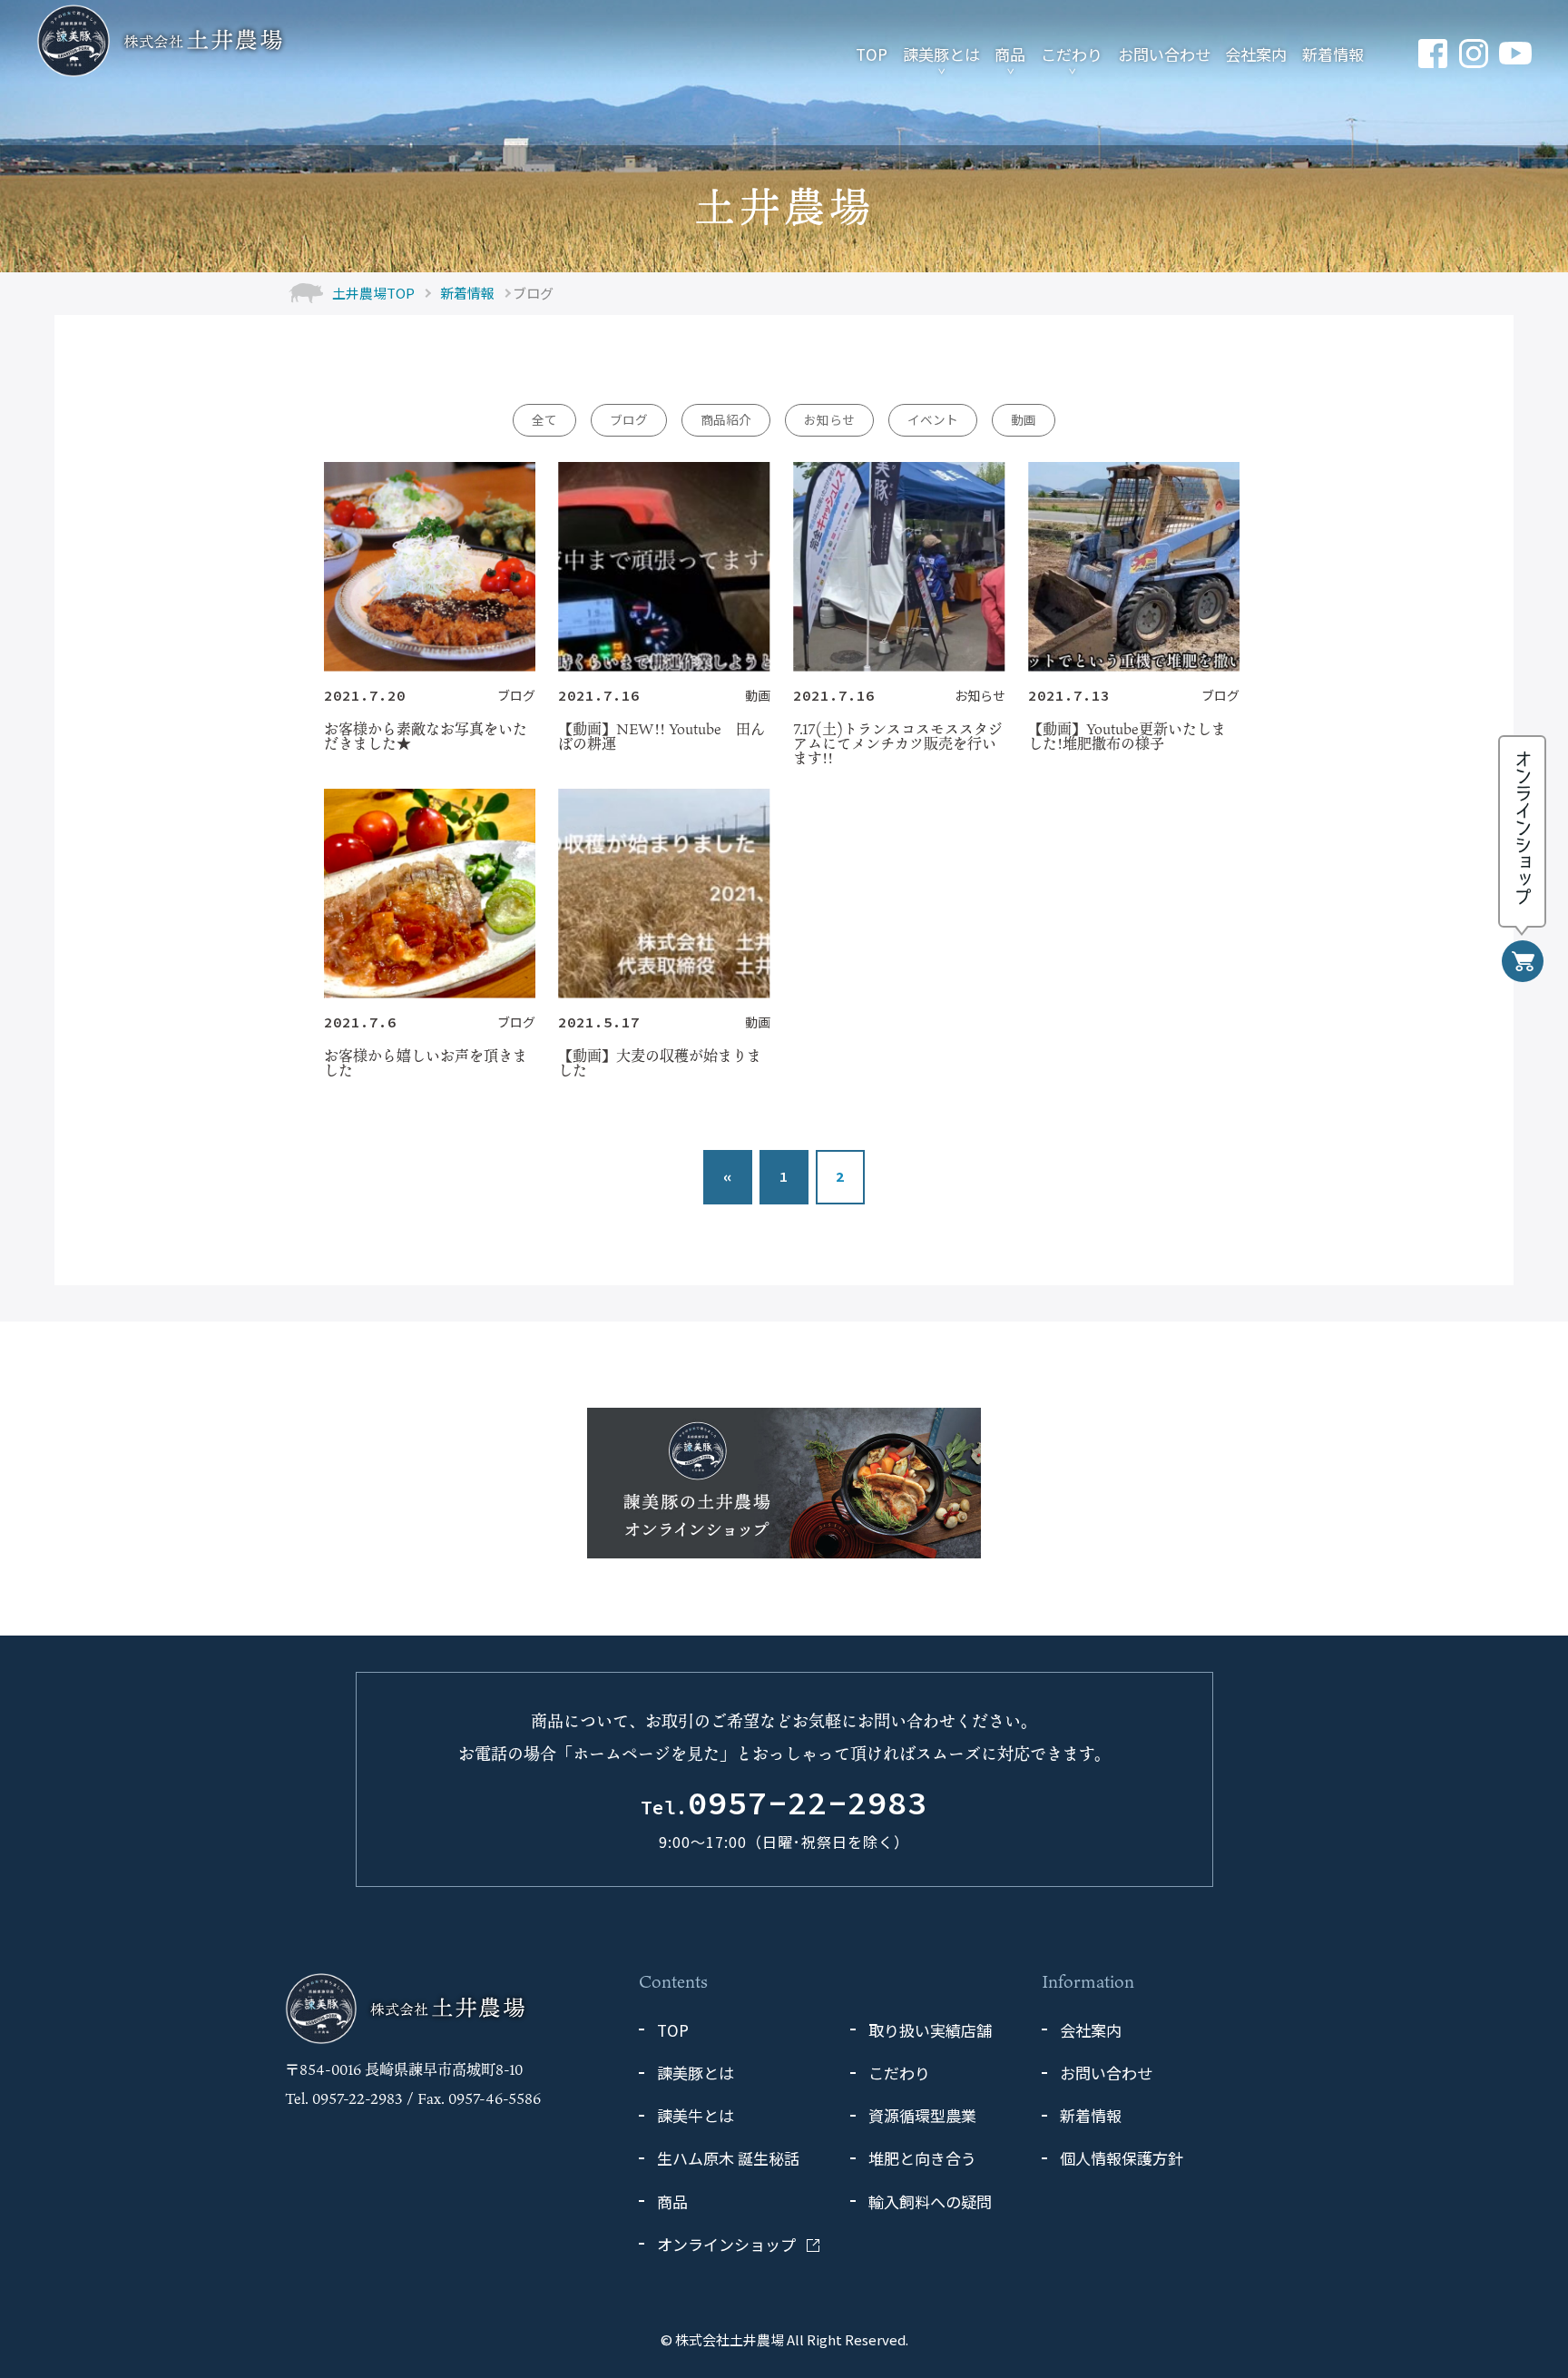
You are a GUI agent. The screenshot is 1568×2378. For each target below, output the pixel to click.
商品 (1010, 54)
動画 (1024, 419)
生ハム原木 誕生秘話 (728, 2158)
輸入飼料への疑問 (930, 2201)
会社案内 (1256, 54)
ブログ (629, 419)
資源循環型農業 (922, 2115)
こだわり (1072, 54)
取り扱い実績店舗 (930, 2030)
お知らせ (829, 419)
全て (544, 419)
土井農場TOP (373, 293)
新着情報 (1333, 54)
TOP (872, 54)
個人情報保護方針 (1122, 2158)
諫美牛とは (696, 2115)
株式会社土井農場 (730, 2339)
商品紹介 (726, 419)
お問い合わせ (1164, 54)
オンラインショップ (726, 2244)
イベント (933, 419)
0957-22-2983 (784, 1804)
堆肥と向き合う (922, 2158)
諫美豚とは (941, 54)
